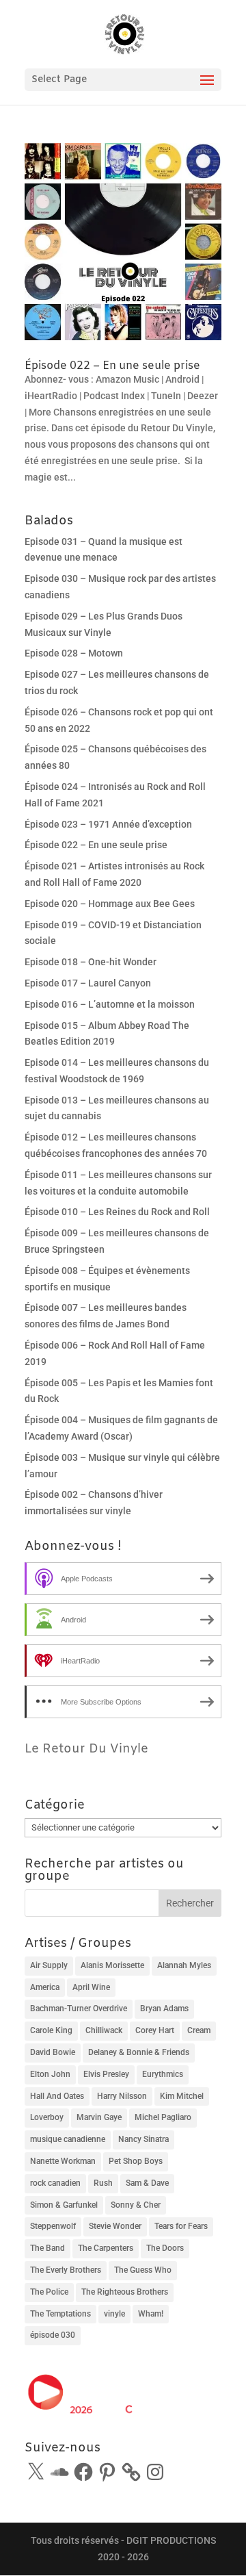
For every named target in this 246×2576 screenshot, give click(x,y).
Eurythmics (163, 2074)
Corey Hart (155, 2030)
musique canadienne (68, 2139)
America (45, 1987)
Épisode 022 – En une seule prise (112, 366)
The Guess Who (143, 2270)
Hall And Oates (57, 2096)
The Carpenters (106, 2248)
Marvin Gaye (99, 2117)
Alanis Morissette (112, 1965)
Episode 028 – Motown (74, 653)
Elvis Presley (106, 2074)
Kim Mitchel (182, 2096)
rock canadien (55, 2183)
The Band (47, 2248)
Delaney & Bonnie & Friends (139, 2052)
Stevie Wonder (115, 2226)
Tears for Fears (181, 2226)
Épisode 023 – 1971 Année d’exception (108, 824)
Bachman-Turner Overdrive (79, 2008)
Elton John (50, 2074)
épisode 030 (53, 2335)
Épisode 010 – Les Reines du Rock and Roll (117, 1212)
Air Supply (49, 1965)
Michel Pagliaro (163, 2117)
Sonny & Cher (136, 2205)
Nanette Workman (63, 2161)
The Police (49, 2292)
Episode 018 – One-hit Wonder (91, 962)
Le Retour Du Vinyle (86, 1749)
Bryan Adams (164, 2008)
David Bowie (53, 2052)
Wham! (151, 2314)
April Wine (91, 1987)
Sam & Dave (147, 2183)
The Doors (165, 2248)
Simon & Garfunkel (64, 2205)
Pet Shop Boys (136, 2161)
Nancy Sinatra (143, 2139)
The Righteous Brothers (125, 2292)
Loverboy (47, 2117)
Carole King (51, 2030)
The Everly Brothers (66, 2270)
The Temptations (60, 2314)
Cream (199, 2030)
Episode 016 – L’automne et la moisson (110, 1004)
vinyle (114, 2314)
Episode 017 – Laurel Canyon (88, 983)
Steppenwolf (53, 2226)
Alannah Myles (184, 1965)
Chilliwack (104, 2030)
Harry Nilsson (122, 2096)
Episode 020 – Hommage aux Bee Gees (110, 904)
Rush (103, 2183)
